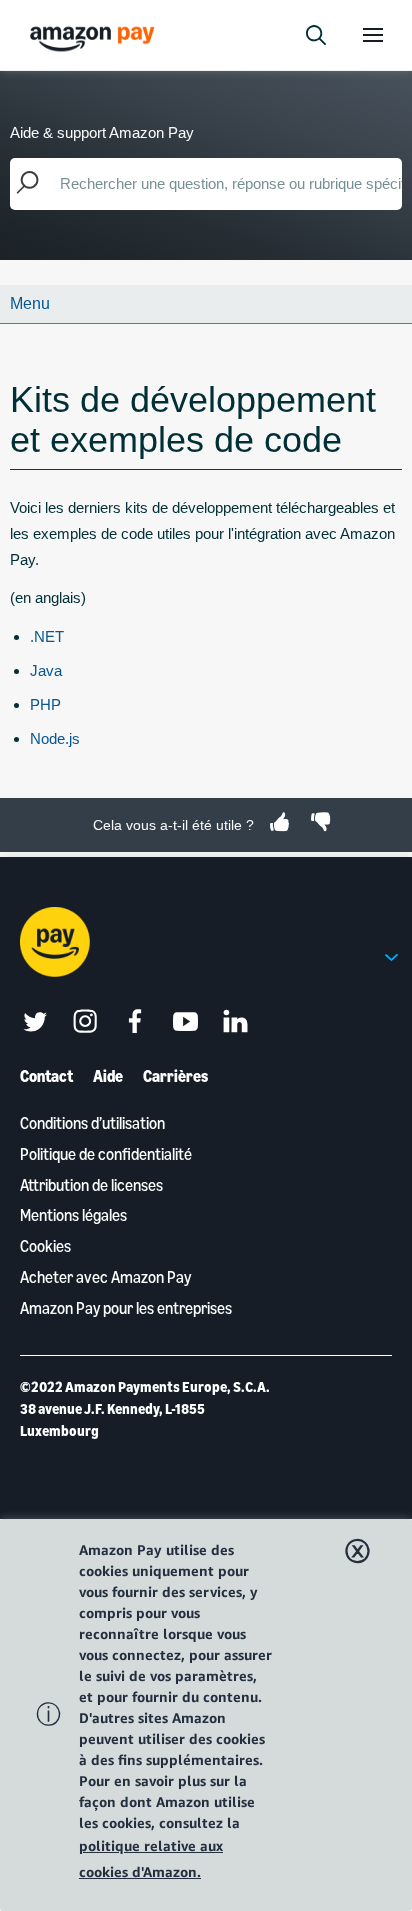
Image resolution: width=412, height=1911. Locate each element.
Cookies (45, 1246)
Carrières (175, 1076)
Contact (46, 1076)
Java (46, 670)
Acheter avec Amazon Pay (105, 1277)
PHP (45, 704)
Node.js (55, 738)
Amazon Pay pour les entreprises (126, 1308)
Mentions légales (73, 1215)
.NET (47, 636)
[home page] (95, 37)
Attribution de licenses (91, 1185)
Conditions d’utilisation (92, 1123)
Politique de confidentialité (106, 1154)
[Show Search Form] (316, 35)
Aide (108, 1076)
